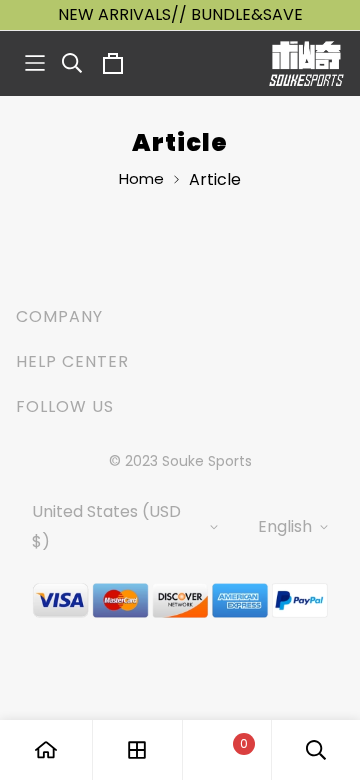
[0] (227, 750)
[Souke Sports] (306, 63)
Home (141, 178)
